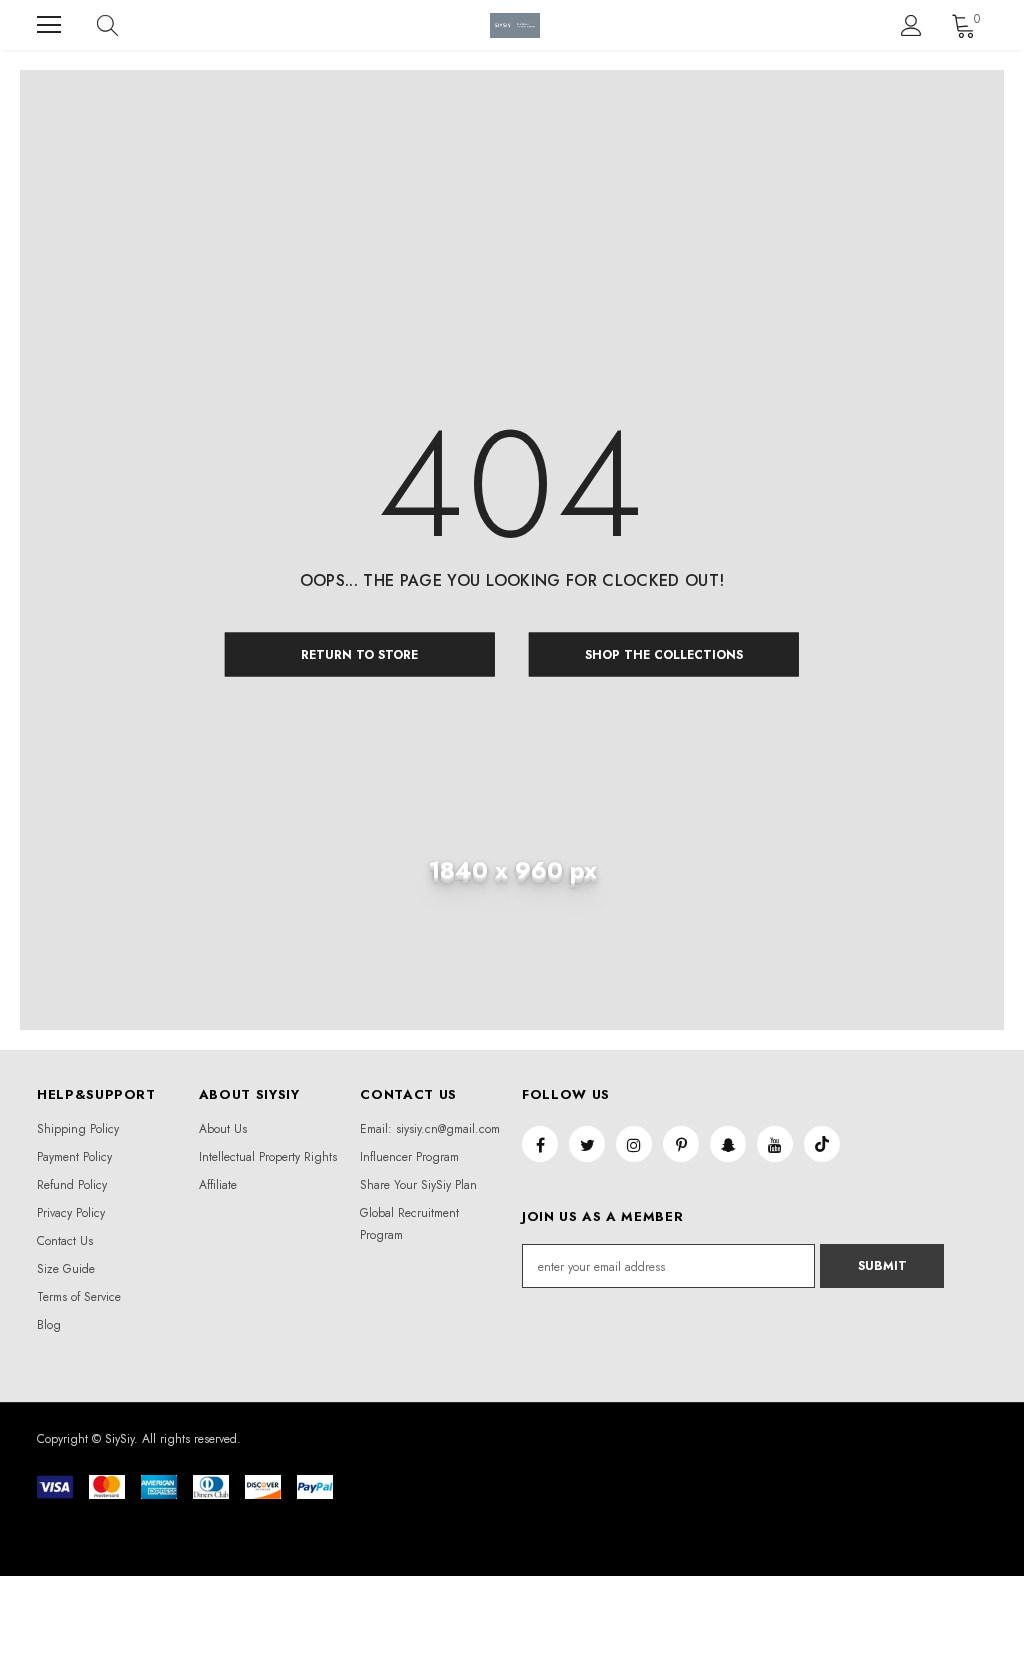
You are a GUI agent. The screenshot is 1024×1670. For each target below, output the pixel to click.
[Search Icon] (127, 25)
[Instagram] (634, 1144)
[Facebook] (540, 1144)
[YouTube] (775, 1144)
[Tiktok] (822, 1144)
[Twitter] (587, 1144)
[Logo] (515, 25)
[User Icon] (911, 25)
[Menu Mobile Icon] (49, 25)
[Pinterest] (681, 1144)
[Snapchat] (728, 1144)
